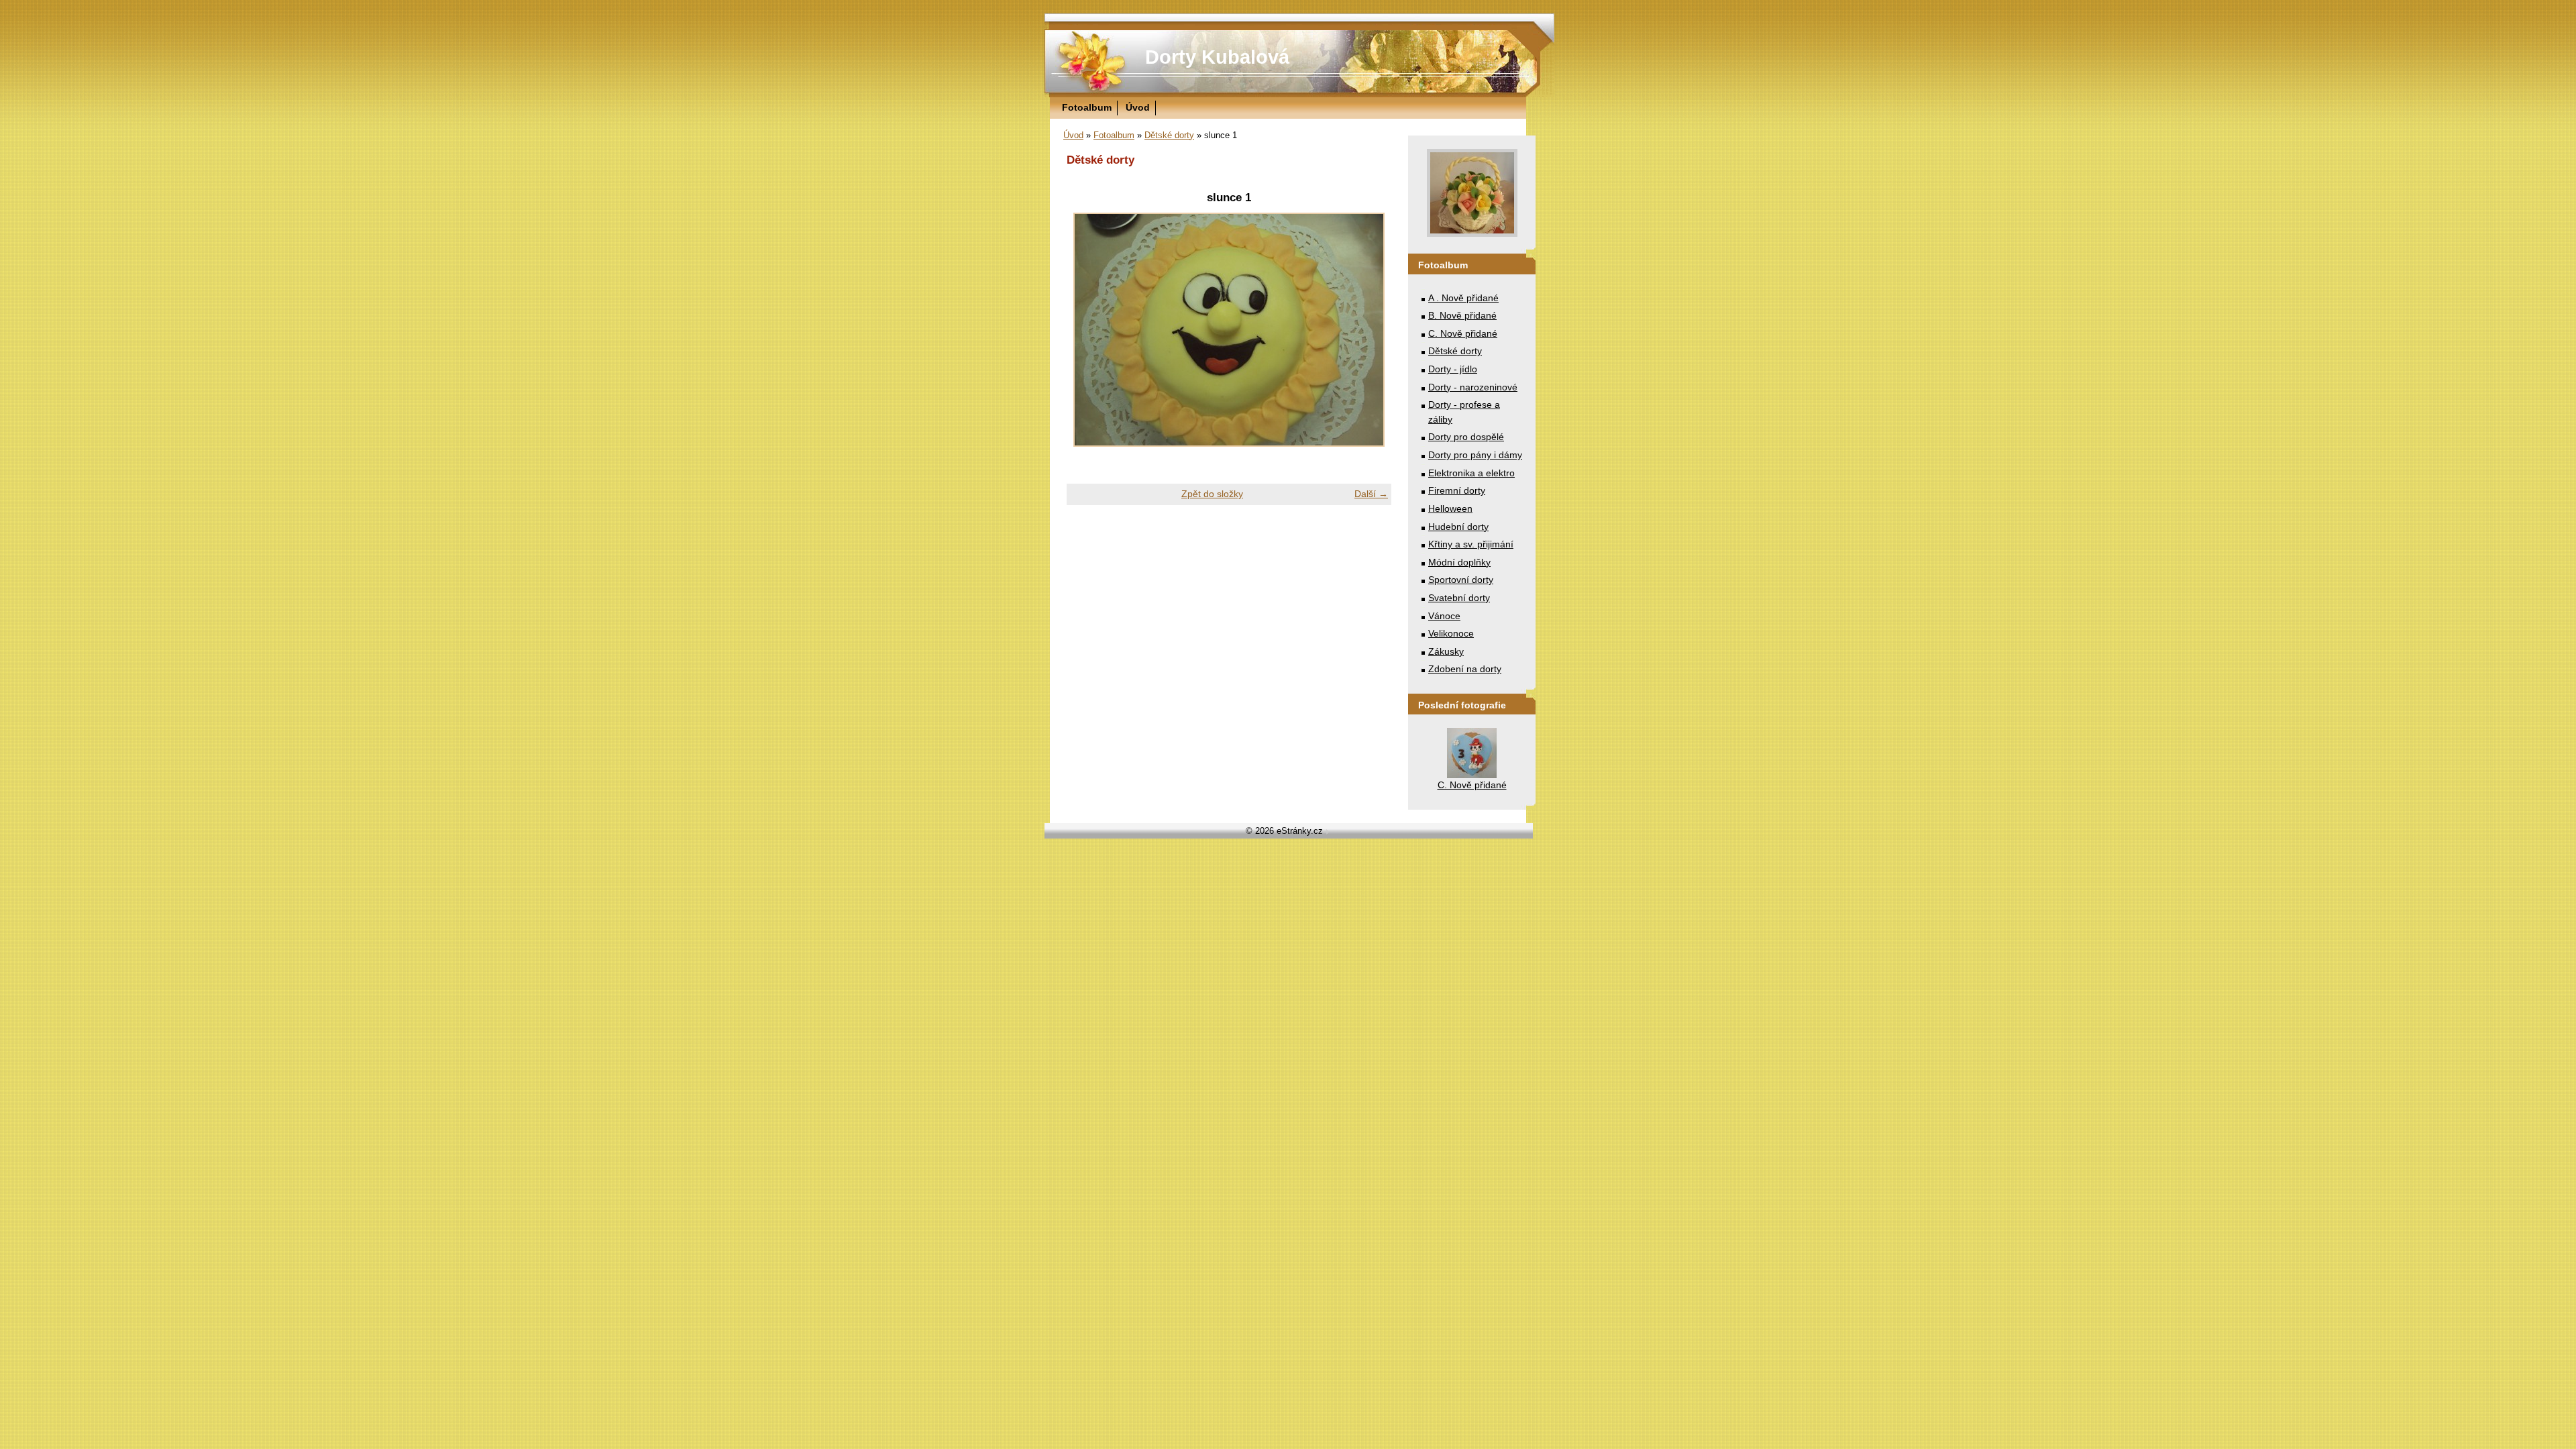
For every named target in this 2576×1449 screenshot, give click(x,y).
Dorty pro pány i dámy (1475, 455)
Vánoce (1444, 616)
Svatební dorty (1459, 598)
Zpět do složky (1212, 494)
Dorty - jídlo (1453, 369)
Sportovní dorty (1461, 580)
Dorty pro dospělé (1466, 437)
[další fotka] (1370, 330)
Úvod (1138, 107)
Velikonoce (1451, 633)
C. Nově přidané (1463, 333)
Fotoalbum (1087, 107)
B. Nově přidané (1462, 315)
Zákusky (1446, 651)
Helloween (1450, 508)
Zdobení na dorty (1465, 669)
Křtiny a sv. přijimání (1471, 544)
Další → (1371, 494)
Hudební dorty (1458, 527)
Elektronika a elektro (1471, 473)
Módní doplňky (1459, 562)
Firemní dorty (1457, 490)
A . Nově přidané (1463, 298)
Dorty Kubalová (1217, 57)
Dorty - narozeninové (1473, 387)
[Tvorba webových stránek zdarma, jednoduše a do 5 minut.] (1328, 832)
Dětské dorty (1169, 135)
